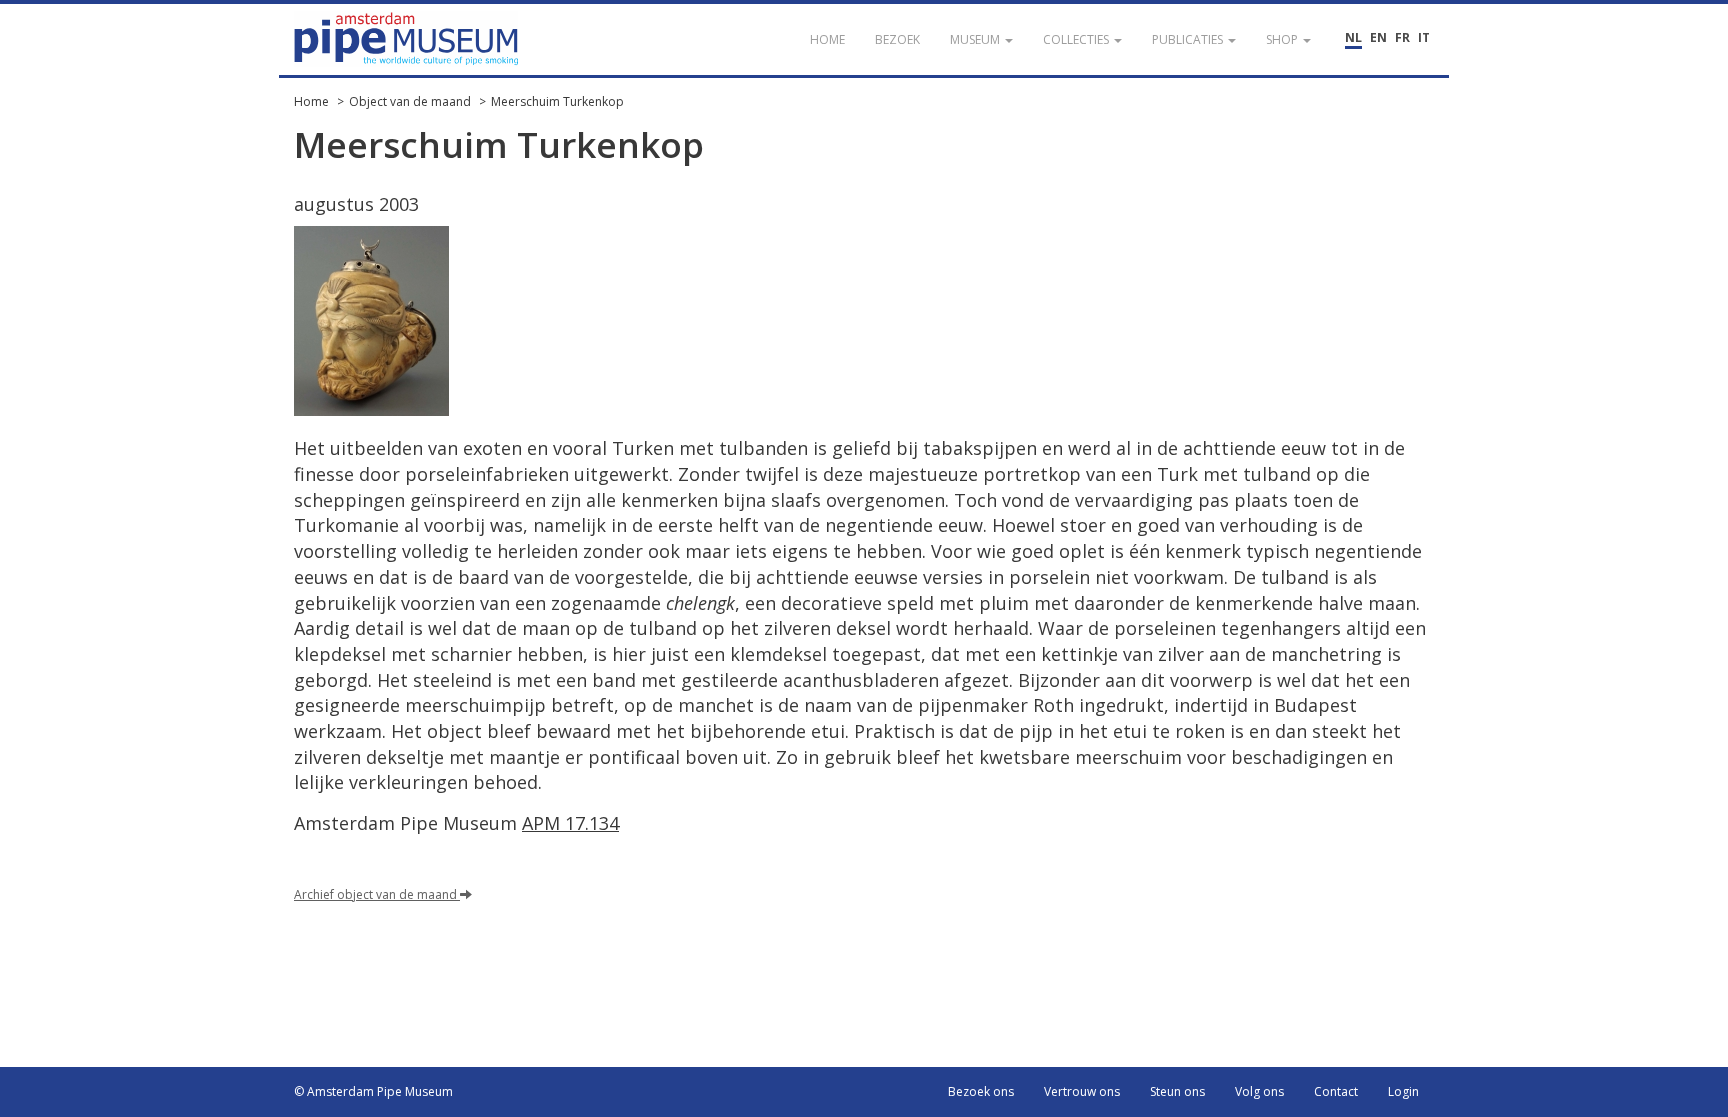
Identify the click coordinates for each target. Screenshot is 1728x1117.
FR (1402, 37)
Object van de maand (410, 101)
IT (1424, 37)
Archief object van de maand (377, 894)
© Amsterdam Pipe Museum (373, 1091)
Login (1403, 1091)
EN (1378, 37)
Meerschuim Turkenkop (557, 101)
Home (311, 101)
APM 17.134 (570, 823)
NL (1353, 37)
